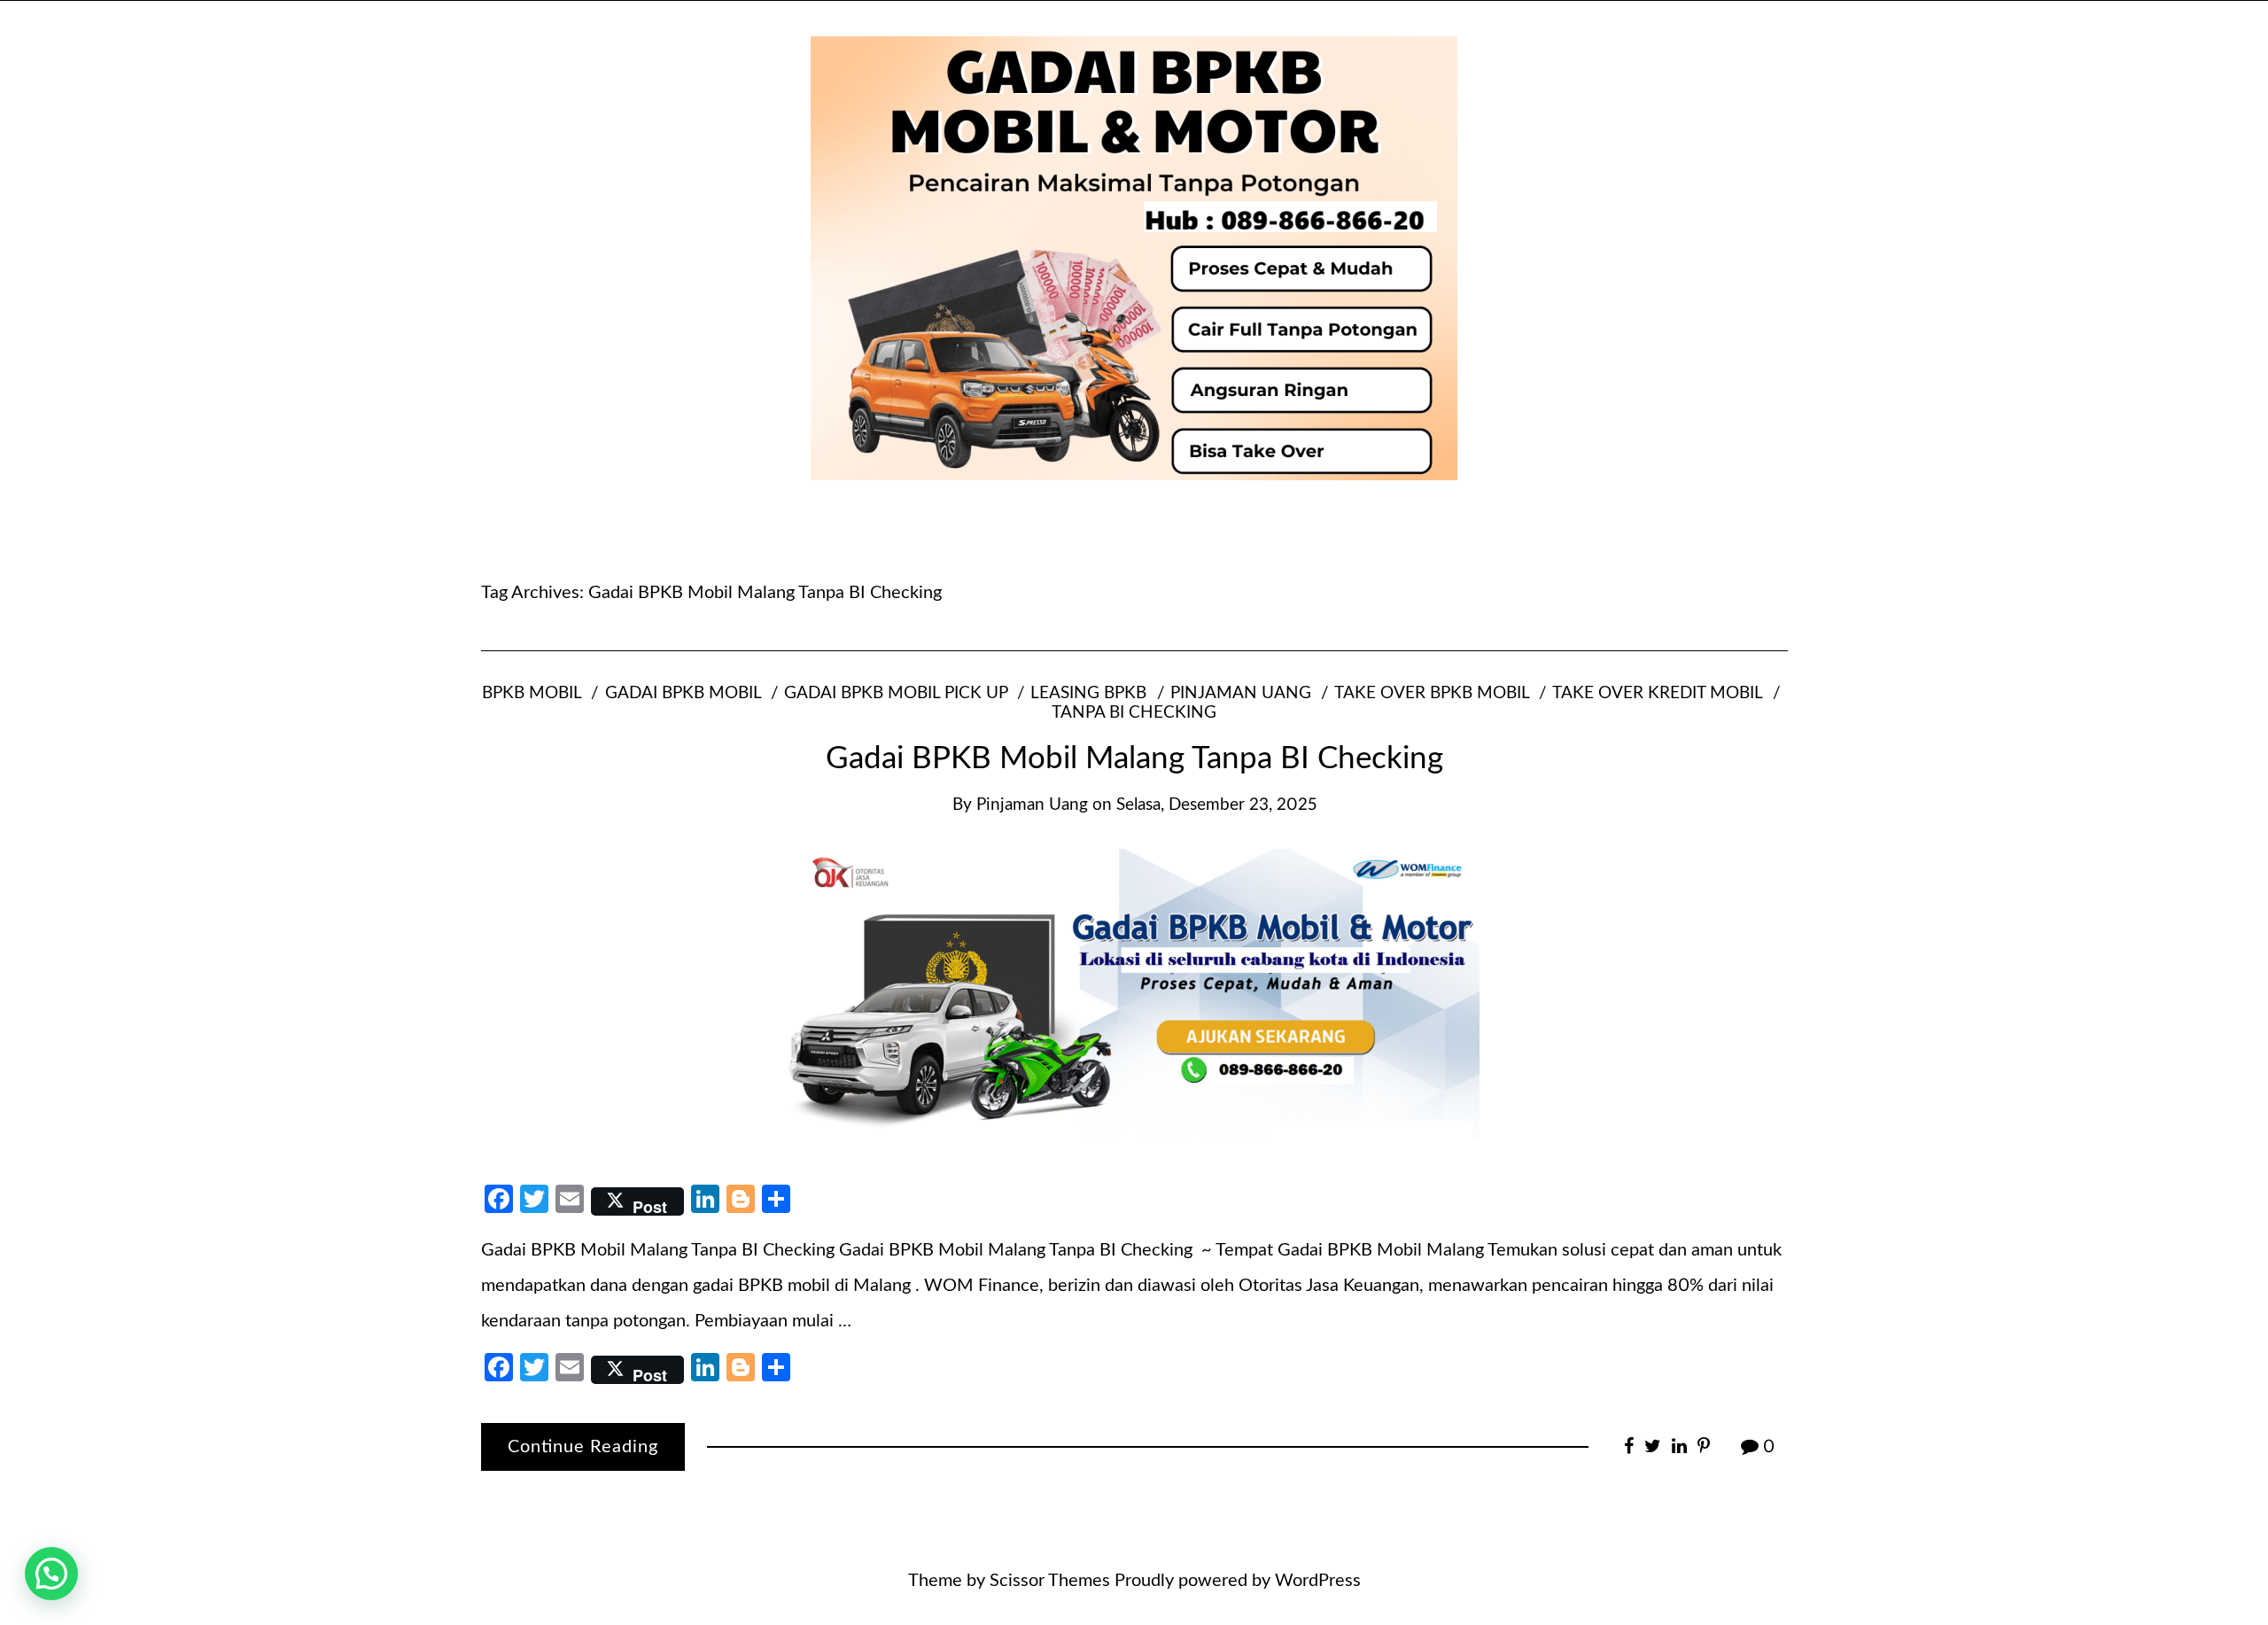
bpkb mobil (532, 693)
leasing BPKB (1088, 693)
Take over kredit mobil (1657, 693)
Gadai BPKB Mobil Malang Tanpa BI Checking (1134, 759)
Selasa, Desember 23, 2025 (1216, 805)
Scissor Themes (1050, 1581)
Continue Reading (583, 1447)
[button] (51, 1574)
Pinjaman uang (1241, 693)
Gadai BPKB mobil (683, 693)
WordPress (1318, 1581)
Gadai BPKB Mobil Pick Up (896, 693)
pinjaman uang (1032, 805)
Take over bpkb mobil (1432, 693)
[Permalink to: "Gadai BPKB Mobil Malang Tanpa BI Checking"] (1134, 999)
